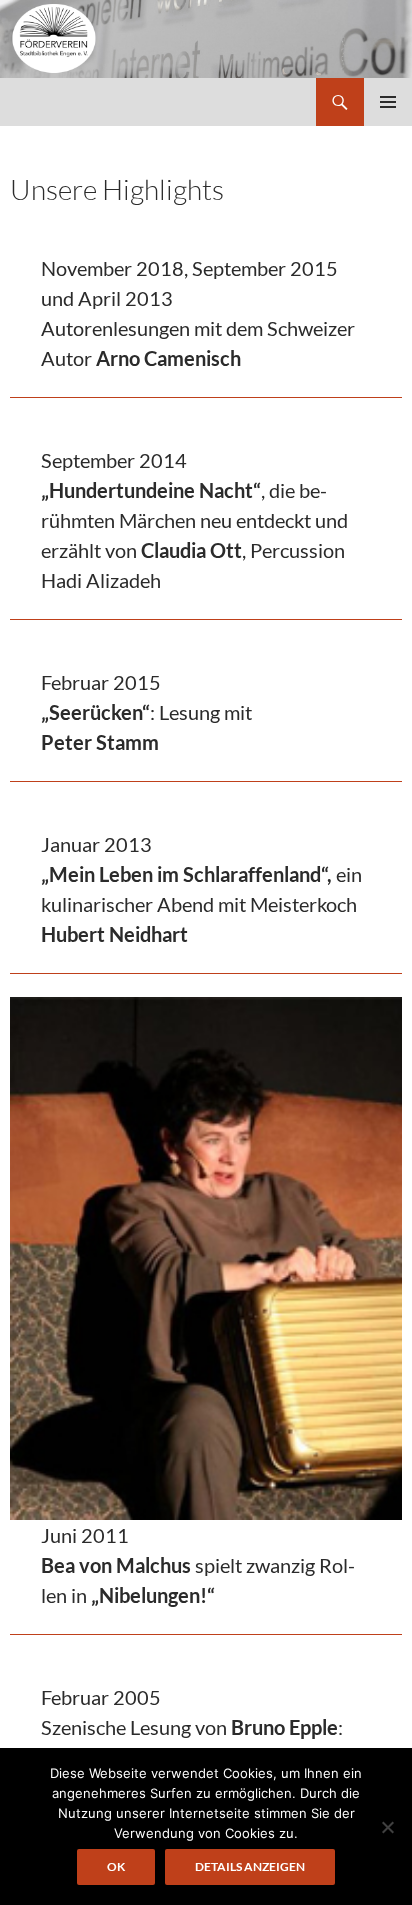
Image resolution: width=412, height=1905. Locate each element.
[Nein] (387, 1827)
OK (116, 1866)
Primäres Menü (388, 102)
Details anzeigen (250, 1866)
